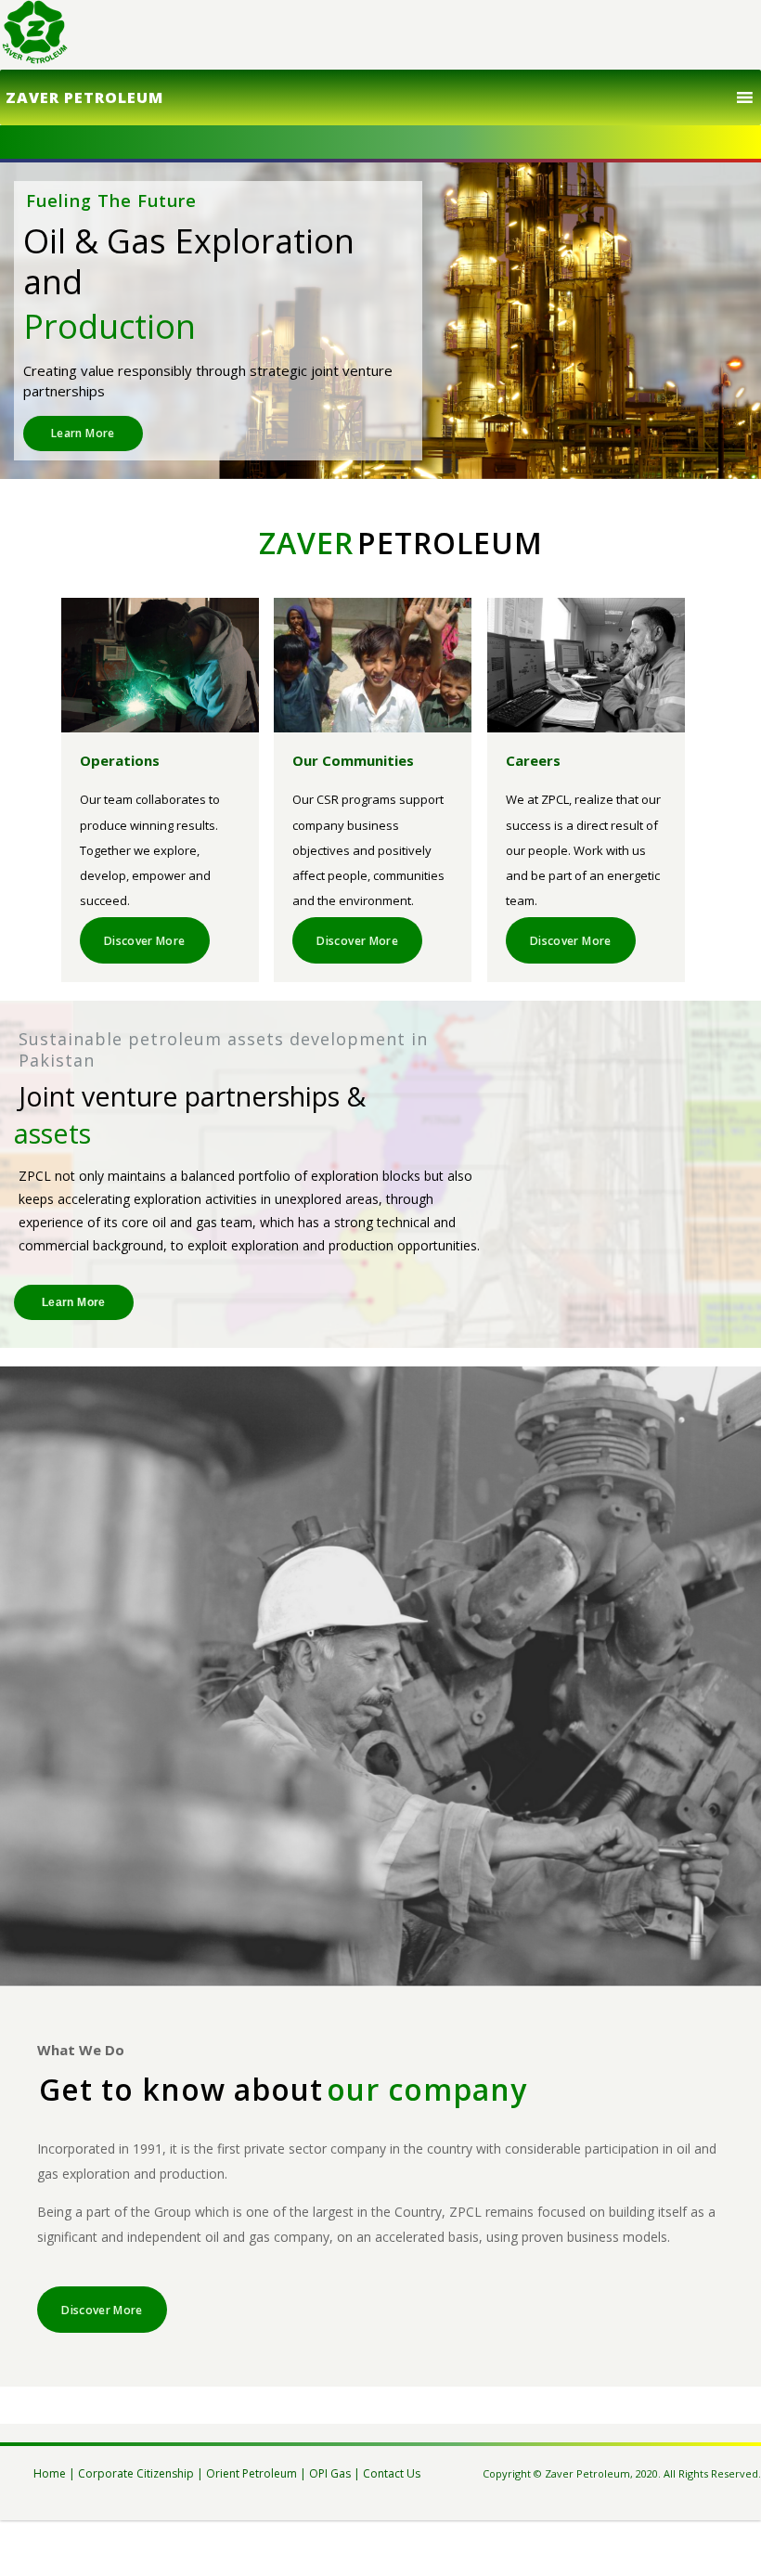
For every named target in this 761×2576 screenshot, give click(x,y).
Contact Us (392, 2473)
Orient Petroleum (252, 2473)
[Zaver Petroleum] (35, 35)
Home (50, 2473)
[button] (84, 97)
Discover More (145, 941)
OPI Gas (330, 2473)
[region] (380, 321)
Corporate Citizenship (136, 2473)
